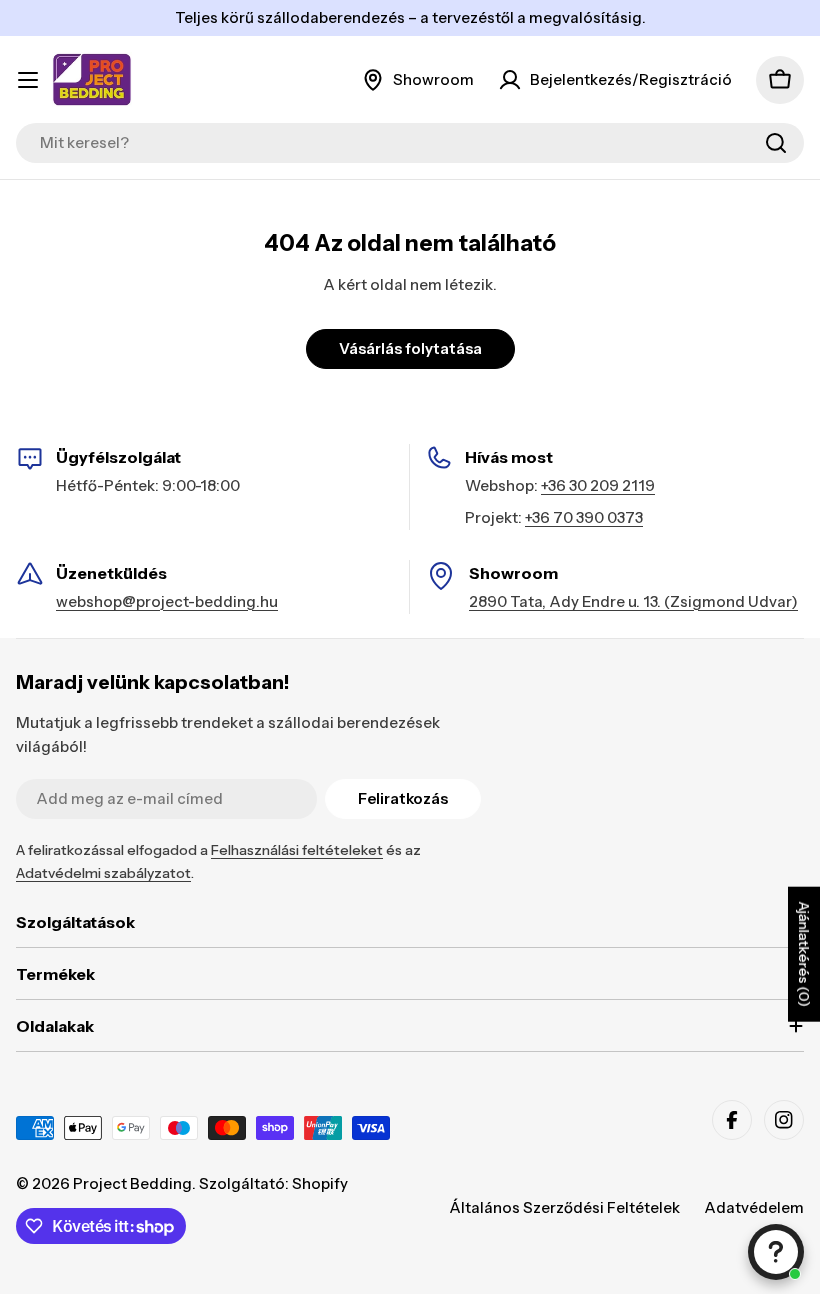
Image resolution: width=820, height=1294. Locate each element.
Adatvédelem (754, 1207)
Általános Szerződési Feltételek (564, 1207)
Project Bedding (132, 1183)
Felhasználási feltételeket (297, 850)
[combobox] (410, 143)
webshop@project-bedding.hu (167, 601)
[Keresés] (776, 143)
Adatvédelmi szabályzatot (103, 873)
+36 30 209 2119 (598, 485)
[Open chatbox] (776, 1252)
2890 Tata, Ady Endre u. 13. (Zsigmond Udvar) (633, 601)
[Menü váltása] (28, 80)
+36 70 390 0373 (584, 517)
